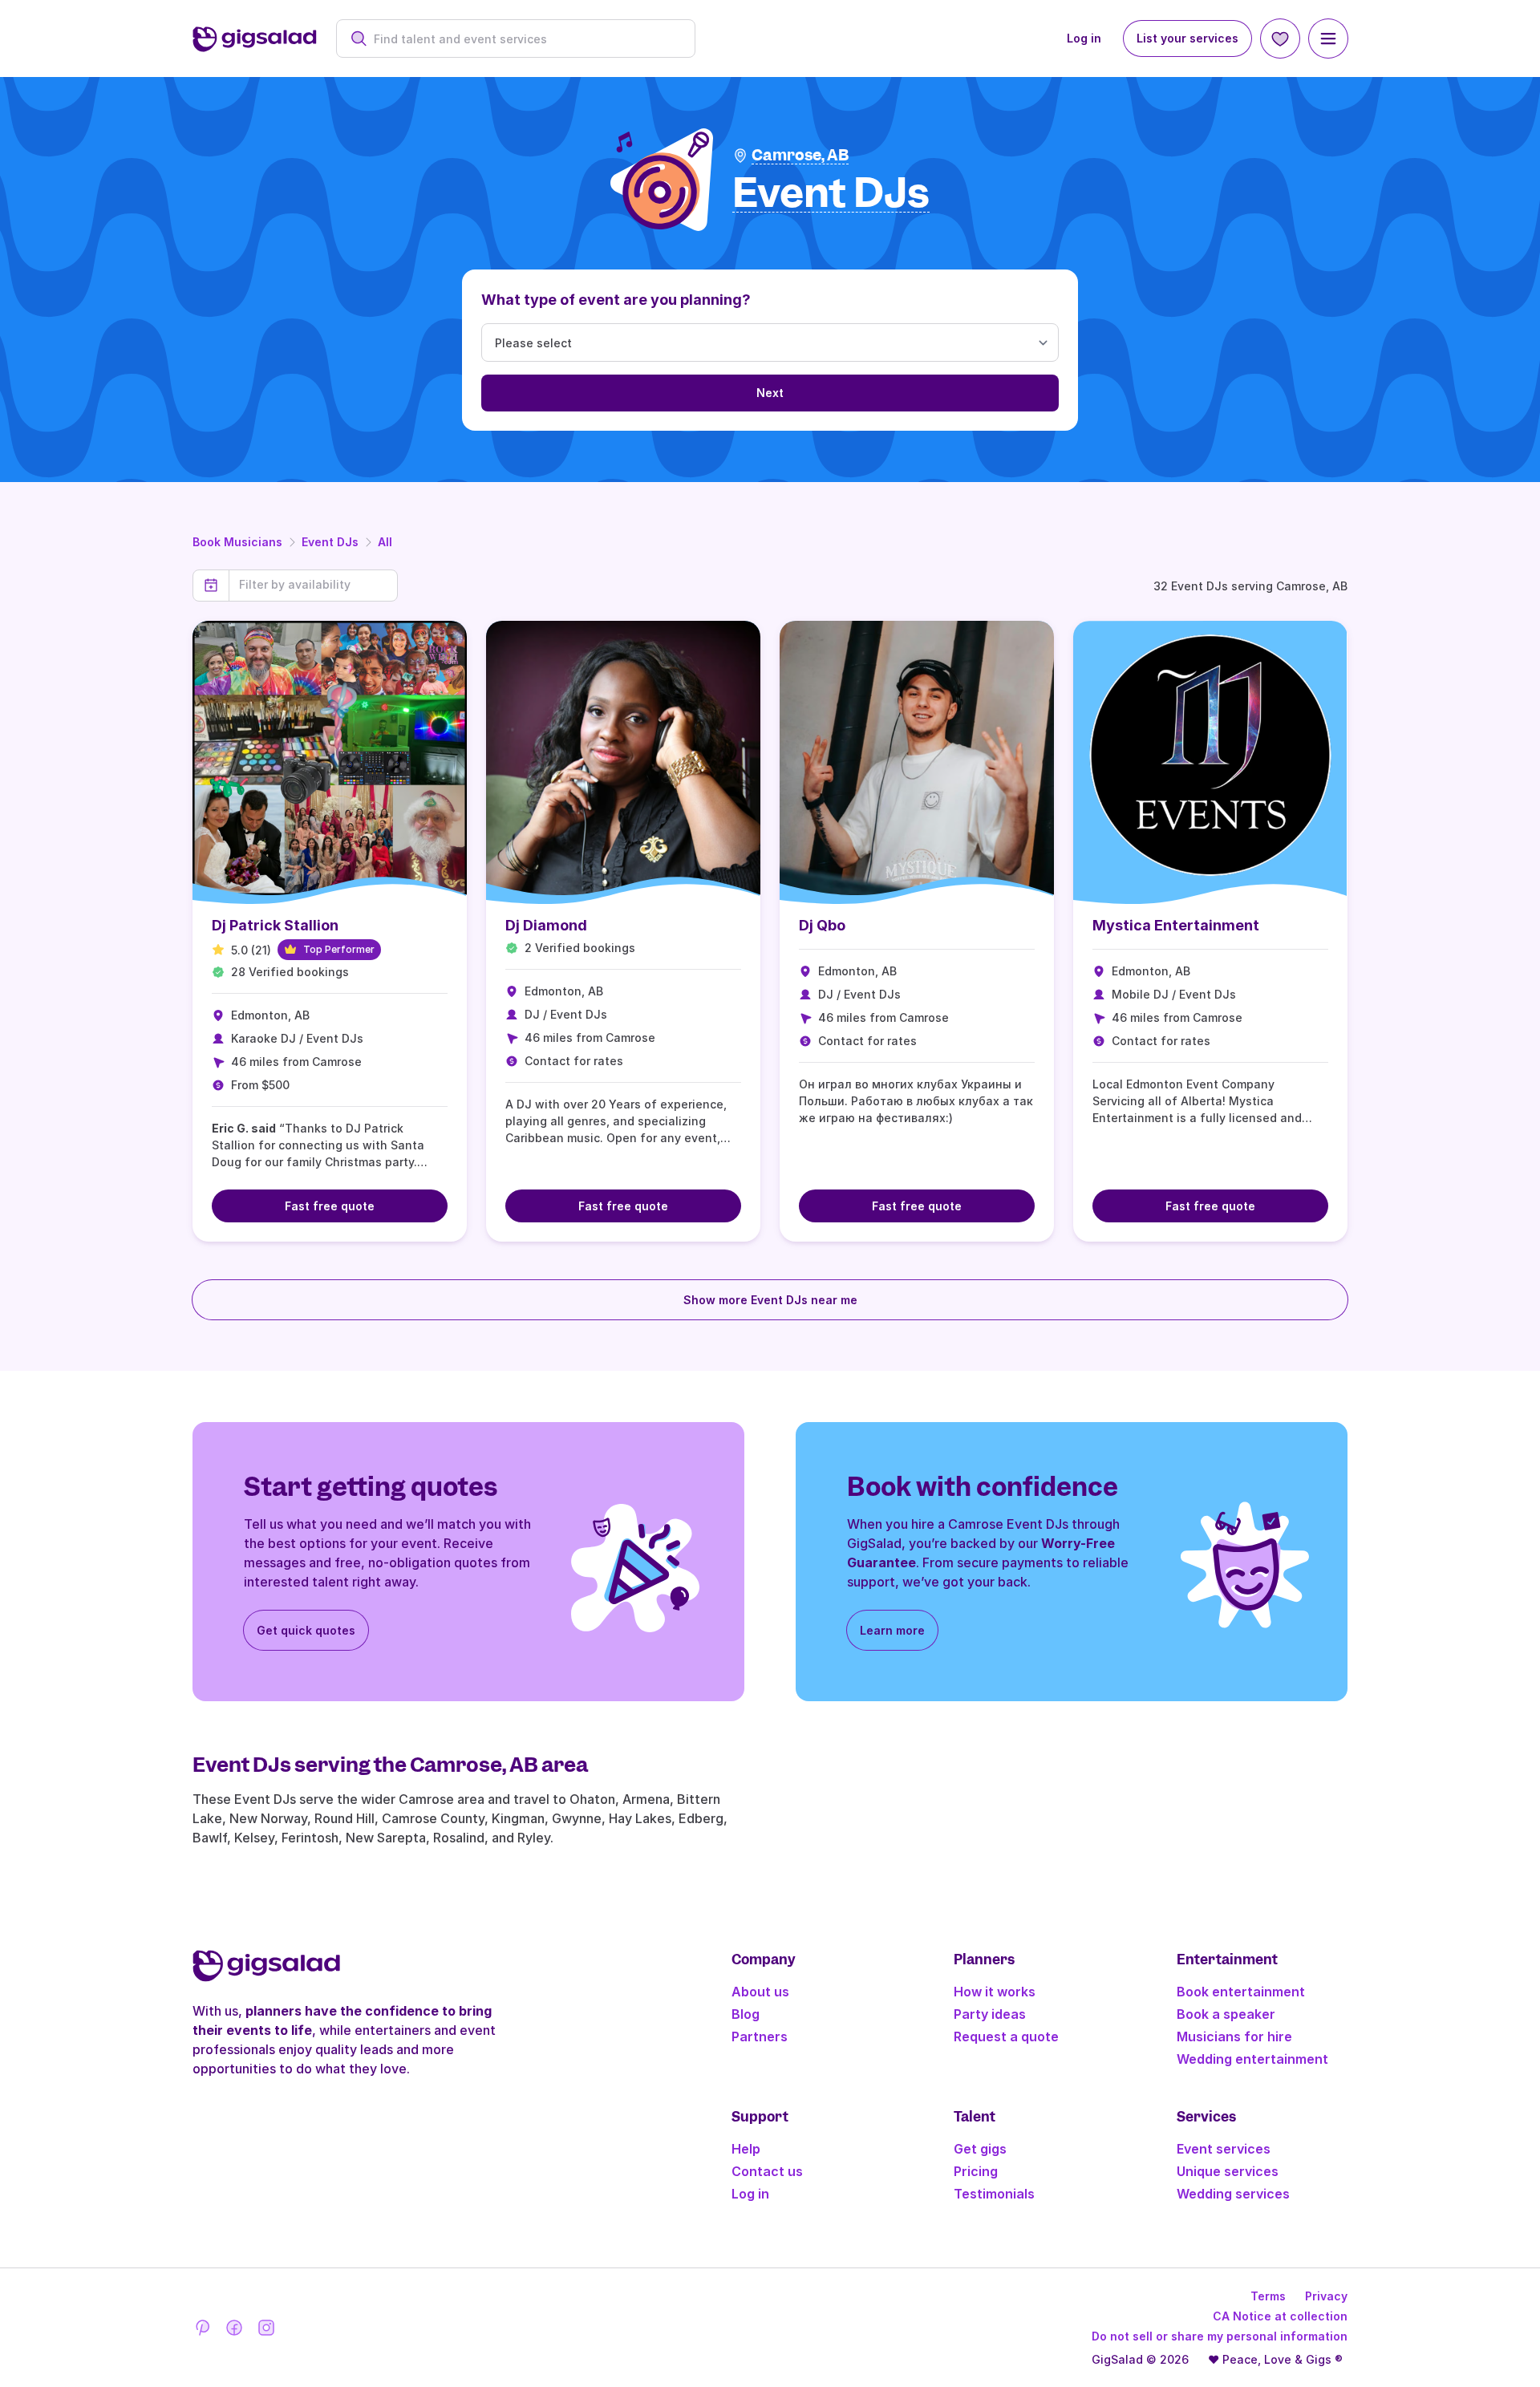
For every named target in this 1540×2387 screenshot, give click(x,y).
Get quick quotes (306, 1630)
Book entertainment (1241, 1992)
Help (746, 2149)
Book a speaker (1226, 2014)
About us (760, 1992)
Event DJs (330, 542)
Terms (1268, 2296)
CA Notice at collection (1280, 2316)
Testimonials (994, 2194)
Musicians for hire (1234, 2036)
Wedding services (1233, 2194)
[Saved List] (1280, 38)
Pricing (976, 2171)
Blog (746, 2014)
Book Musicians (237, 542)
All (385, 542)
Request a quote (1006, 2036)
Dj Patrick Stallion (275, 925)
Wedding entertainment (1252, 2059)
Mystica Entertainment (1176, 925)
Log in (1084, 38)
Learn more (892, 1630)
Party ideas (990, 2014)
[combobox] (524, 39)
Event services (1224, 2149)
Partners (760, 2036)
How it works (995, 1992)
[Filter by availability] (313, 585)
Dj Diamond (546, 925)
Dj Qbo (822, 925)
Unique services (1228, 2171)
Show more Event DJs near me (770, 1300)
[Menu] (1328, 38)
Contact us (767, 2171)
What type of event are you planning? (616, 300)
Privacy (1326, 2296)
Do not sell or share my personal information (1220, 2336)
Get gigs (980, 2149)
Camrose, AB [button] (800, 155)
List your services (1187, 38)
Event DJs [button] (831, 194)
